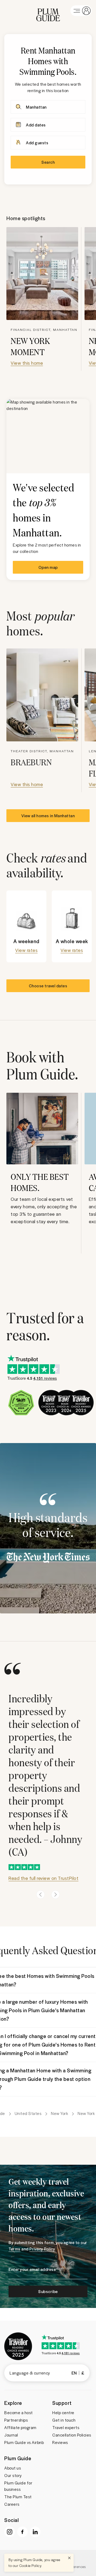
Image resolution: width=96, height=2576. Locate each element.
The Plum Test (18, 2497)
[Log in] (81, 11)
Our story (13, 2475)
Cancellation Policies (72, 2435)
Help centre (63, 2413)
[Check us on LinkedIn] (35, 2532)
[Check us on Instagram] (10, 2532)
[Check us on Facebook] (22, 2532)
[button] (48, 11)
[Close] (69, 2558)
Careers (12, 2504)
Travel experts (66, 2427)
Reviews (60, 2442)
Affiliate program (20, 2427)
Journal (11, 2435)
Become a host (19, 2413)
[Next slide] (55, 1895)
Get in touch (64, 2420)
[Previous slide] (41, 1895)
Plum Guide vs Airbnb (24, 2442)
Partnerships (16, 2420)
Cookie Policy (30, 2565)
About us (13, 2468)
